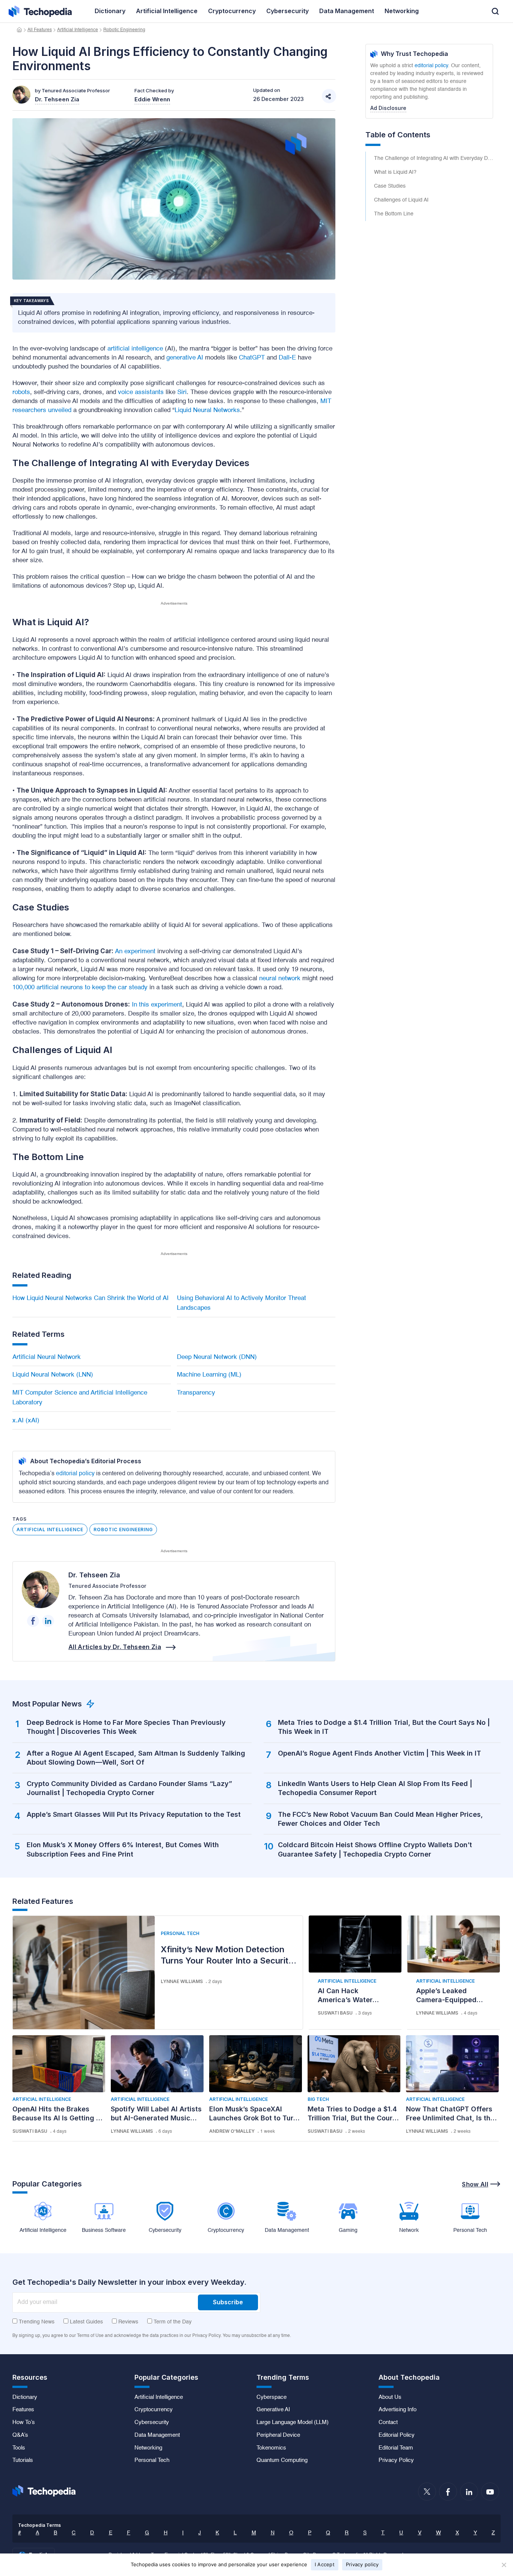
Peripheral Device (278, 2435)
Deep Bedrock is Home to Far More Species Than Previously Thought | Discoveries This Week (126, 1727)
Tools (19, 2448)
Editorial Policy (397, 2435)
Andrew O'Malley (232, 2131)
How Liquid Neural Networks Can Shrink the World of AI (91, 1298)
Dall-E (287, 358)
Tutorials (23, 2460)
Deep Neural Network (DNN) (217, 1357)
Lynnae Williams (182, 1981)
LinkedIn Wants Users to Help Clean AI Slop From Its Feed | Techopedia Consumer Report (375, 1788)
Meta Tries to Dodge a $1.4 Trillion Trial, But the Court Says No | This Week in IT (384, 1727)
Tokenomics (271, 2448)
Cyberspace (272, 2397)
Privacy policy (362, 2564)
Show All (475, 2184)
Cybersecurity (152, 2423)
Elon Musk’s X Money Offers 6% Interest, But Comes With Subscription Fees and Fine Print (123, 1849)
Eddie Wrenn (152, 99)
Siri (182, 392)
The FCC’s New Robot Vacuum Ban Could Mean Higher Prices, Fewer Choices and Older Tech (380, 1819)
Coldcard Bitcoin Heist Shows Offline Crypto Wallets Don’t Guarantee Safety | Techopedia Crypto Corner (375, 1849)
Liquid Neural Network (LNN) (53, 1375)
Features (23, 2410)
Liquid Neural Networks (207, 410)
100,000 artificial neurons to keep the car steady (80, 988)
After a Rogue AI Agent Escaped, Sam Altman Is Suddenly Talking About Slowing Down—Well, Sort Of (136, 1758)
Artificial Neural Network (47, 1357)
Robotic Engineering (124, 30)
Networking (148, 2448)
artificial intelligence (135, 349)
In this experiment (156, 1005)
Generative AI (273, 2410)
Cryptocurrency (154, 2410)
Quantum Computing (282, 2460)
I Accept (325, 2564)
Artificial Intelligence (78, 30)
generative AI (185, 358)
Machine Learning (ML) (209, 1375)
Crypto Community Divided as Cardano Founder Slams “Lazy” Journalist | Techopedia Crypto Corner (129, 1788)
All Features (40, 30)
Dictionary (25, 2397)
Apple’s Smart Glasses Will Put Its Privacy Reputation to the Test (134, 1814)
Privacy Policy (396, 2460)
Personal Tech (180, 1933)
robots (21, 392)
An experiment (135, 952)
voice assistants (141, 392)
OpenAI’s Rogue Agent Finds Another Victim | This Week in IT (379, 1753)
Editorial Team (396, 2448)
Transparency (196, 1393)
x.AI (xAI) (26, 1421)
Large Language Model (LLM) (293, 2423)
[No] (504, 2565)
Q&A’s (20, 2435)
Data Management (157, 2435)
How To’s (24, 2423)
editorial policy (75, 1474)
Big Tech (318, 2099)
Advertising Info (398, 2410)
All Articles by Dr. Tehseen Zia (115, 1647)
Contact (388, 2423)
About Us (390, 2397)
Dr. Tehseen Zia (94, 1575)
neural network (280, 979)
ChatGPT (252, 358)
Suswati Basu (335, 2013)
